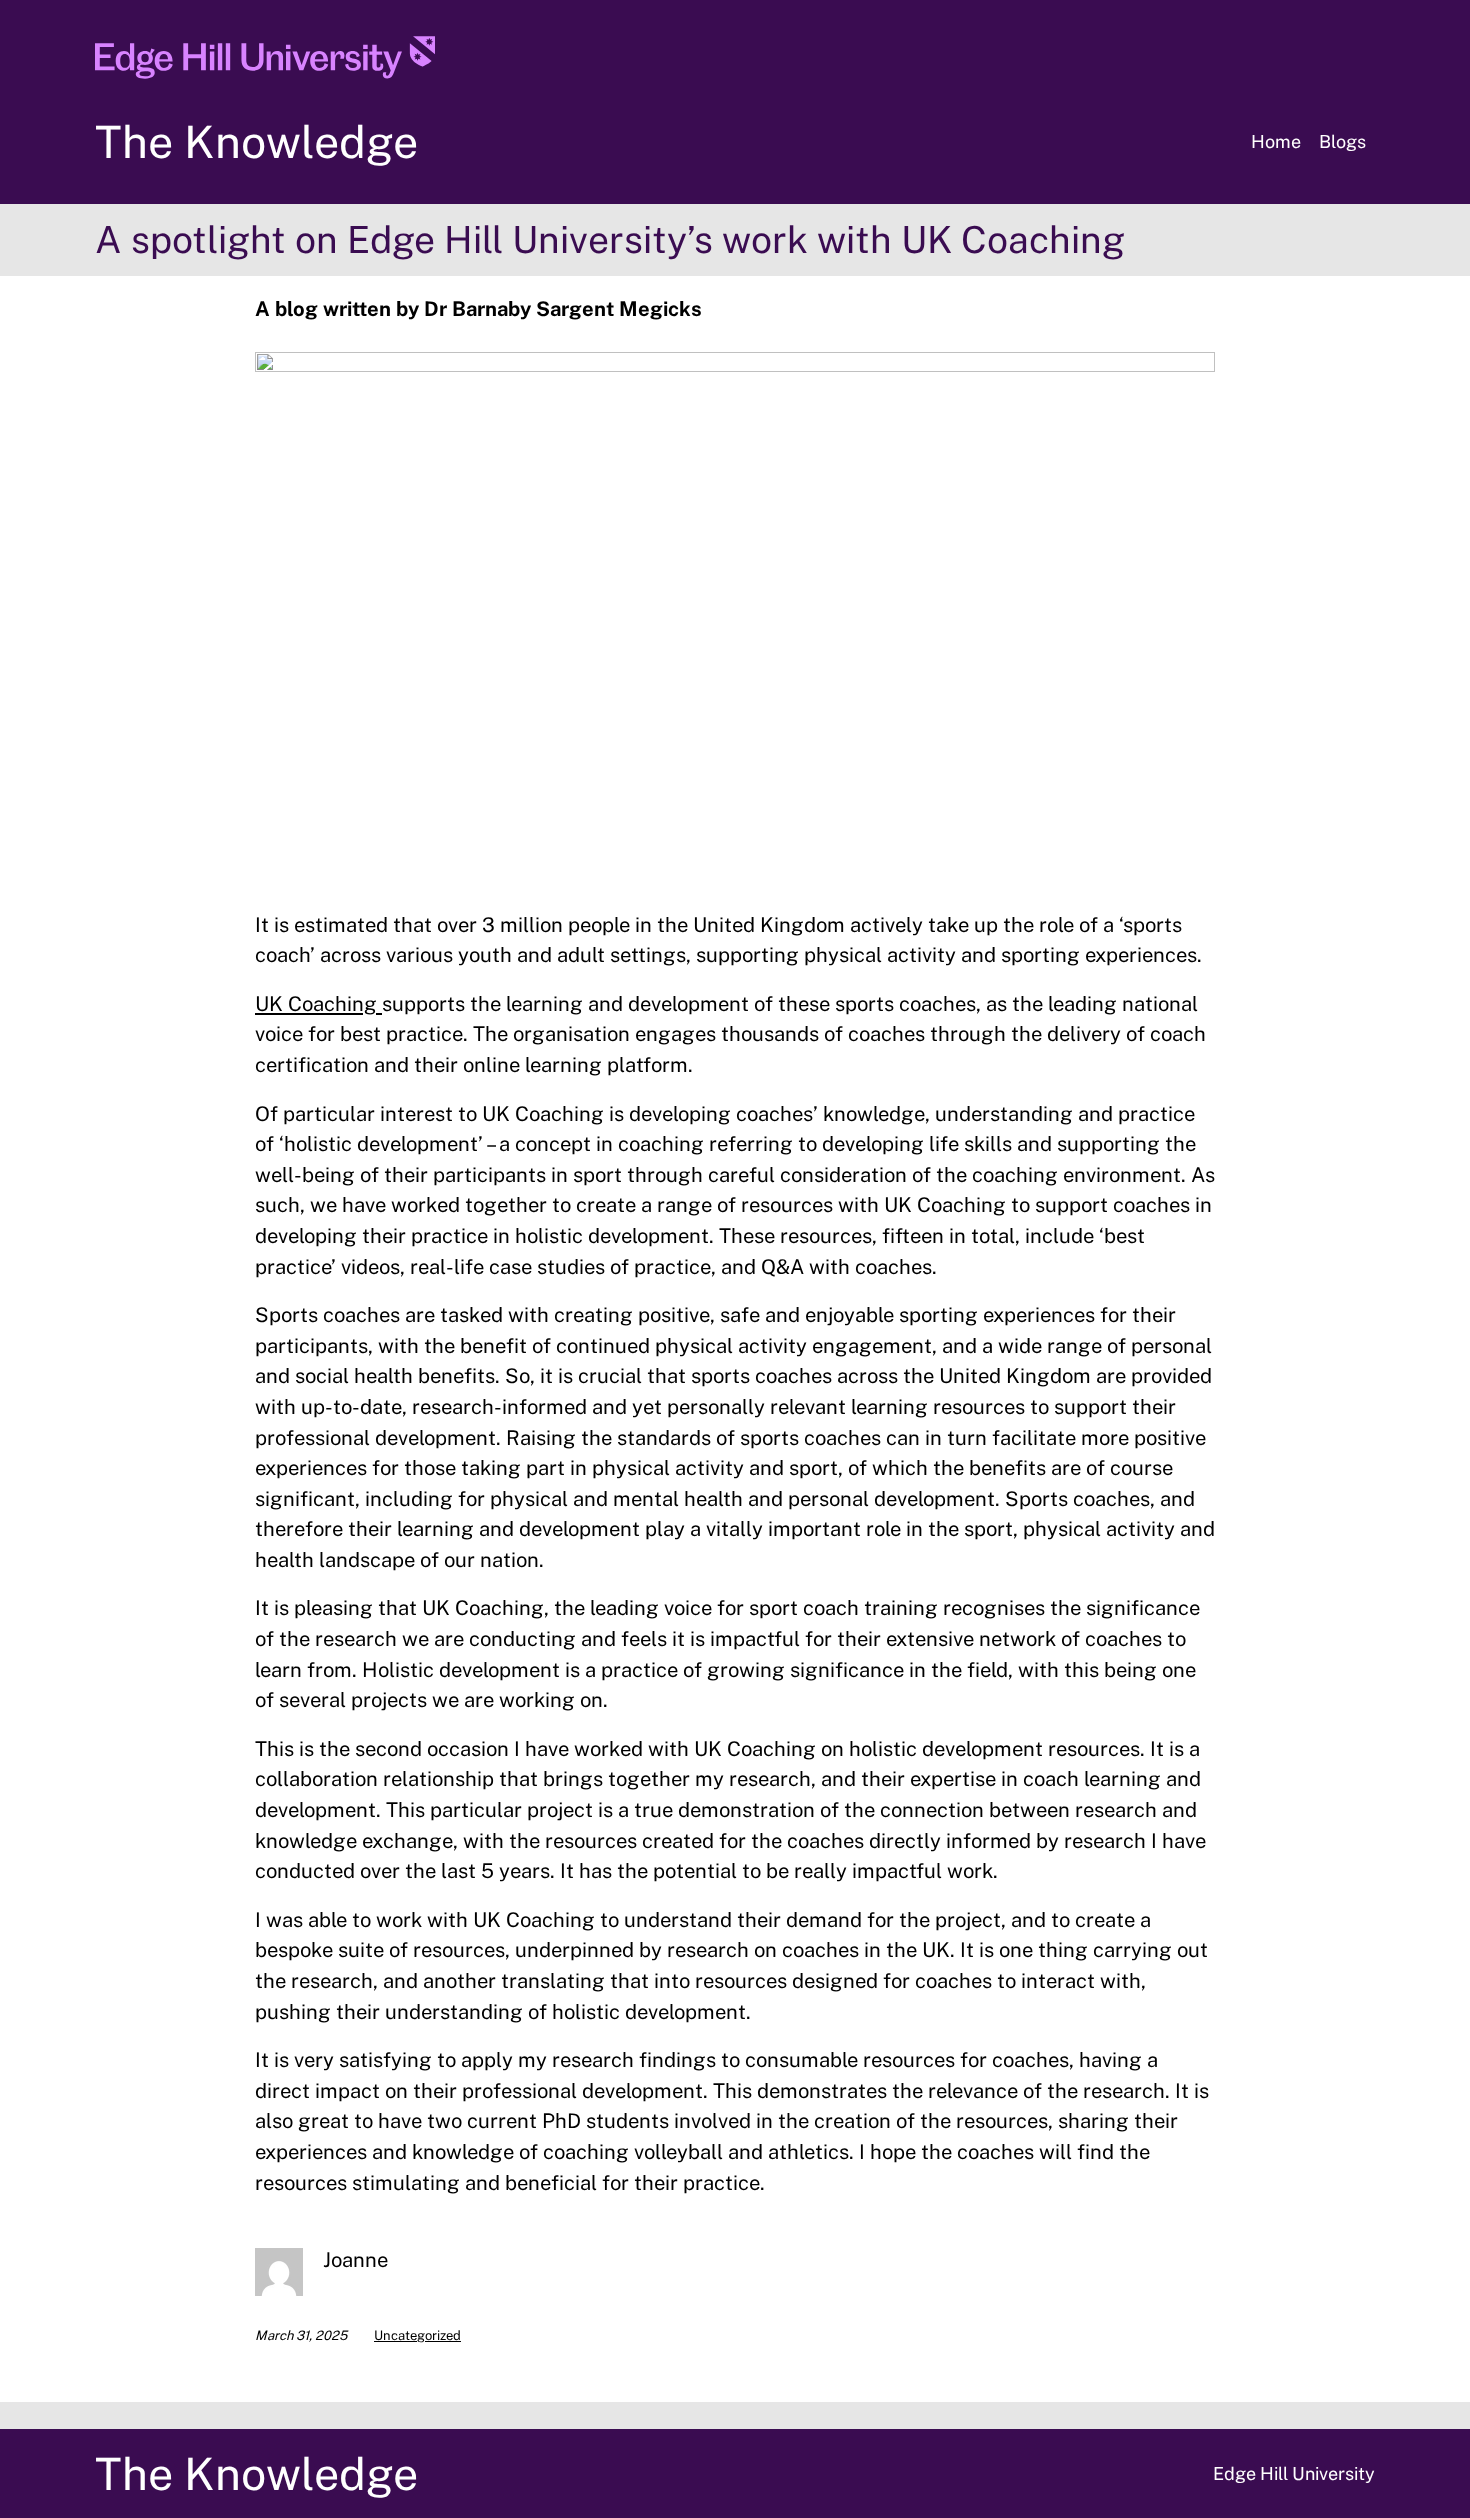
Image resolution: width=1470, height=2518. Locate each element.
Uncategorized (417, 2335)
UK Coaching (318, 1004)
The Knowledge (256, 141)
